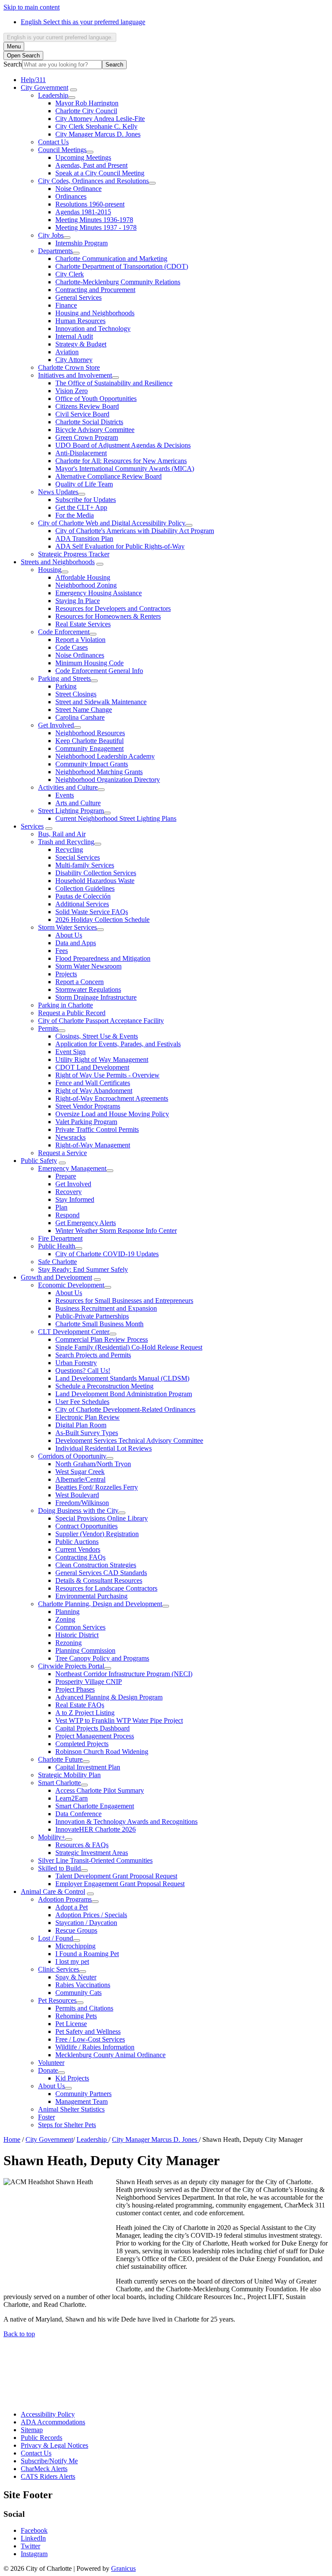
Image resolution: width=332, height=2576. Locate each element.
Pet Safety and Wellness (88, 2031)
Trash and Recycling (66, 842)
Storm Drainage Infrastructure (96, 997)
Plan (61, 1207)
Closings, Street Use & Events (97, 1036)
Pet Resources (57, 2000)
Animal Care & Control (53, 1892)
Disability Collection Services (96, 873)
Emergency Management (72, 1168)
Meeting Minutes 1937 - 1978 (96, 227)
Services (32, 826)
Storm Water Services (67, 927)
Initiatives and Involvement (75, 375)
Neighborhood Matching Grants (99, 772)
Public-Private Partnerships (92, 1316)
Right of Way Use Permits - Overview (107, 1075)
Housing (50, 570)
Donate (48, 2070)
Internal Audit (74, 336)
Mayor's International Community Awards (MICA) (125, 469)
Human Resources (80, 321)
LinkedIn (33, 2538)
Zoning (65, 1619)
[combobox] (60, 37)
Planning (67, 1612)
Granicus (123, 2568)
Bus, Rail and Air (62, 834)
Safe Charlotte (57, 1262)
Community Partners (83, 2094)
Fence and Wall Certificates (93, 1083)
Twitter (30, 2546)
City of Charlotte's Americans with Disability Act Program (135, 531)
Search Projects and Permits (93, 1355)
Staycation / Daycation (86, 1923)
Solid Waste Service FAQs (92, 912)
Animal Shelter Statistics (71, 2109)
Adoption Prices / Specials (91, 1915)
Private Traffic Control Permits (97, 1129)
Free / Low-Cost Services (90, 2039)
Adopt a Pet (72, 1907)
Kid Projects (72, 2078)
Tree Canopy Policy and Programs (102, 1658)
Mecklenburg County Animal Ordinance (110, 2055)
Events (65, 795)
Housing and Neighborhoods (95, 313)
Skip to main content (32, 7)
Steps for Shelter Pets (67, 2125)
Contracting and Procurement (95, 290)
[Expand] (73, 90)
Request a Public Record (72, 1013)
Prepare (66, 1176)
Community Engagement (89, 748)
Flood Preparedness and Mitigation (103, 958)
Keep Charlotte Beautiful (89, 741)
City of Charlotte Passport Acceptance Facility (101, 1021)
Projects (66, 974)
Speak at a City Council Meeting (100, 173)
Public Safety (39, 1161)
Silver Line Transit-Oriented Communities (95, 1860)
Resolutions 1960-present (90, 204)
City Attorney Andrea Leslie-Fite (100, 119)
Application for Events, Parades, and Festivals (118, 1044)
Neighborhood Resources (90, 733)
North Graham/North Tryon (93, 1464)
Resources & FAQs (82, 1845)
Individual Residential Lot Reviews (104, 1448)
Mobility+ (52, 1837)
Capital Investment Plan (88, 1767)
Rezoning (69, 1643)
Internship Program (81, 243)
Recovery (69, 1192)
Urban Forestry (76, 1363)
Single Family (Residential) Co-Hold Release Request (129, 1347)
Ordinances (71, 196)
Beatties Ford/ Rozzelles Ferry (97, 1487)
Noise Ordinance (78, 189)
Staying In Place (78, 601)
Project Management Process (95, 1736)
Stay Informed (75, 1199)
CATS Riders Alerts (48, 2476)
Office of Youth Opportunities (96, 399)
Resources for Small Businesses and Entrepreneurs (124, 1301)
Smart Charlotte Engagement (95, 1806)
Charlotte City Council (86, 111)
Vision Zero (72, 391)
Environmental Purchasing (91, 1596)
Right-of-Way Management (93, 1145)
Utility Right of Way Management (102, 1059)
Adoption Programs (65, 1899)
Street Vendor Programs (88, 1106)
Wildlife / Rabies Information (95, 2047)
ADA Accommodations (53, 2422)
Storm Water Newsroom (88, 966)
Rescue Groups (76, 1930)
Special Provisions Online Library (102, 1518)
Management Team (81, 2101)
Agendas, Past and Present (91, 165)
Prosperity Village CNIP (89, 1682)
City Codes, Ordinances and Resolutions (93, 181)
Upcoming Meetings (83, 157)
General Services (78, 297)
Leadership (53, 95)
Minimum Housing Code (89, 663)
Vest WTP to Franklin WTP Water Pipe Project (119, 1720)
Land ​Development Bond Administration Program (124, 1394)
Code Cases (72, 647)
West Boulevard (77, 1495)
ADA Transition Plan (84, 538)
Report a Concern (80, 982)
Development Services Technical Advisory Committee (129, 1440)
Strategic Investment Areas (92, 1853)
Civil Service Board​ (82, 414)
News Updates (58, 492)
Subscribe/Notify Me (49, 2461)
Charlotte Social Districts (89, 422)
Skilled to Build (59, 1868)
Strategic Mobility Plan (69, 1775)
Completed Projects (82, 1744)
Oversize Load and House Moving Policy (112, 1114)
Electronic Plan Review (88, 1417)
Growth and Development (56, 1277)
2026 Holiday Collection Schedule (102, 920)
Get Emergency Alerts (86, 1223)
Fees (62, 951)
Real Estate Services (83, 624)
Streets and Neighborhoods (58, 562)
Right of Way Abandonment (94, 1091)
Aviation (67, 352)
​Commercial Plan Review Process (102, 1339)
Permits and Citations (84, 2008)
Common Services (80, 1627)
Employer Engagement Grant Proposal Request (120, 1884)
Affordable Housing (83, 577)
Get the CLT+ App (81, 507)
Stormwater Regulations (88, 989)
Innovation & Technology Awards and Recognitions (126, 1822)
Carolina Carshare (80, 717)
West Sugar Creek (80, 1472)
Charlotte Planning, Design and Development (100, 1604)
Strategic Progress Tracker (74, 554)
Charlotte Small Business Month (99, 1324)
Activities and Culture (68, 787)
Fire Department (60, 1238)
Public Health (57, 1246)
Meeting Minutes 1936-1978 (94, 220)
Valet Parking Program (86, 1122)
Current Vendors (78, 1549)
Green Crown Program (87, 437)
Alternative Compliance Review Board (109, 476)
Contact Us (53, 142)
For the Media (75, 515)
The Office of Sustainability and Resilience (114, 383)
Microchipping (75, 1946)
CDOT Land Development (92, 1067)
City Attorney (74, 360)
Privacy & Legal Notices (54, 2445)
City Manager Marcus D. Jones (98, 134)
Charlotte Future (60, 1759)
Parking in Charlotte (65, 1005)
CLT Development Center (74, 1332)
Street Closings (76, 694)
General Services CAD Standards (101, 1573)
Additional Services (82, 904)
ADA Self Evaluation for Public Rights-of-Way (120, 546)
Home (12, 2139)
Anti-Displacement (81, 453)
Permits (48, 1028)
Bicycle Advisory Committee (95, 430)
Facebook (34, 2530)
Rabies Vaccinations (83, 1985)
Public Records (41, 2438)
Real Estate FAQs (80, 1705)
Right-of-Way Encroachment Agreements (112, 1098)
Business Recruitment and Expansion (106, 1308)
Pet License (71, 2024)
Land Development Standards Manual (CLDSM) (122, 1378)
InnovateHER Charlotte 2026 (96, 1829)
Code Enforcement (64, 632)
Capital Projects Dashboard (93, 1728)
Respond (67, 1215)
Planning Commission (85, 1650)
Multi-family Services (85, 865)
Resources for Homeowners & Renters (108, 616)
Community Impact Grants (92, 764)
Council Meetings (62, 150)
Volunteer (51, 2063)
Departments (55, 251)
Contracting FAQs (80, 1557)
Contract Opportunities (86, 1526)
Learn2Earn (72, 1798)
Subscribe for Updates (86, 500)
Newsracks (70, 1137)
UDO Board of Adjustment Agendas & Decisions (123, 445)
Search (13, 64)
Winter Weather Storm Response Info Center (116, 1231)
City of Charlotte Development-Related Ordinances (125, 1409)
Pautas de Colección (83, 896)
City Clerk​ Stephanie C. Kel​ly (96, 126)
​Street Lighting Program (71, 811)
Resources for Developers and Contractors (113, 608)
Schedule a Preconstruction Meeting (104, 1386)
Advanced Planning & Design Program (109, 1697)
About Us (69, 935)
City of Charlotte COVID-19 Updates (107, 1254)
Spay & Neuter (76, 1977)
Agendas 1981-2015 (83, 212)
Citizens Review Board (87, 406)
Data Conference (78, 1814)
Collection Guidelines (85, 888)
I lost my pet (72, 1961)
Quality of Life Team (84, 484)
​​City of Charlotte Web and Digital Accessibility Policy (112, 523)
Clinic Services (59, 1969)
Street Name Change (84, 710)
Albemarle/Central (80, 1479)
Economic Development (71, 1285)
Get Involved (56, 725)
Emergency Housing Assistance (99, 593)
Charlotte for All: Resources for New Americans (121, 461)
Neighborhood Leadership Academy (105, 756)
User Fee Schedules (82, 1402)
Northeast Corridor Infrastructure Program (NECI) (124, 1674)
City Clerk (70, 274)
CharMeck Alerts (44, 2469)
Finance (66, 305)
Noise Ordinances (80, 655)
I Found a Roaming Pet (87, 1954)
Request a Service (62, 1153)
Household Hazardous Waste (95, 881)
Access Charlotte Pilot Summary (100, 1790)
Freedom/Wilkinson (82, 1503)
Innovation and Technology (93, 329)
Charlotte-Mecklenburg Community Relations (118, 282)
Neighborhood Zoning (86, 585)
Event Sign (70, 1052)
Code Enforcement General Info (99, 671)
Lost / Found (56, 1938)
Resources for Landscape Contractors (106, 1588)
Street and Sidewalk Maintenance (101, 702)
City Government (45, 87)
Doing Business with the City (78, 1510)
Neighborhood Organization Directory (108, 780)
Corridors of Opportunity (72, 1456)
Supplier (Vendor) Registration (97, 1534)
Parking (66, 686)
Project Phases (75, 1689)
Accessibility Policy (48, 2414)
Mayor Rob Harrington (87, 103)
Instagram (34, 2554)
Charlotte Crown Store (69, 367)
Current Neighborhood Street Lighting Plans (116, 818)
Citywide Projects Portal (71, 1666)
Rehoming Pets (76, 2016)
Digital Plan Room (81, 1425)
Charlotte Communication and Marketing (111, 259)
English (83, 22)
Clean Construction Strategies (96, 1565)
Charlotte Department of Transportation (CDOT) (122, 266)
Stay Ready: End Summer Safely (83, 1269)
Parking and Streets (64, 678)
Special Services (78, 857)
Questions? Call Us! (83, 1371)
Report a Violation (80, 640)
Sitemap (32, 2430)
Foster (46, 2117)
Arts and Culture (78, 803)
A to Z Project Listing (85, 1713)
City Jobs (51, 235)
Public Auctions (77, 1542)
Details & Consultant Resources (99, 1580)
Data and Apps (76, 943)
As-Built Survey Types (87, 1433)
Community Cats (78, 1993)
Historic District (77, 1635)
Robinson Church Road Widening (102, 1752)
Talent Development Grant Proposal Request (116, 1876)
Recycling (69, 850)
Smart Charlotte (59, 1783)
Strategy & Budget (81, 344)
